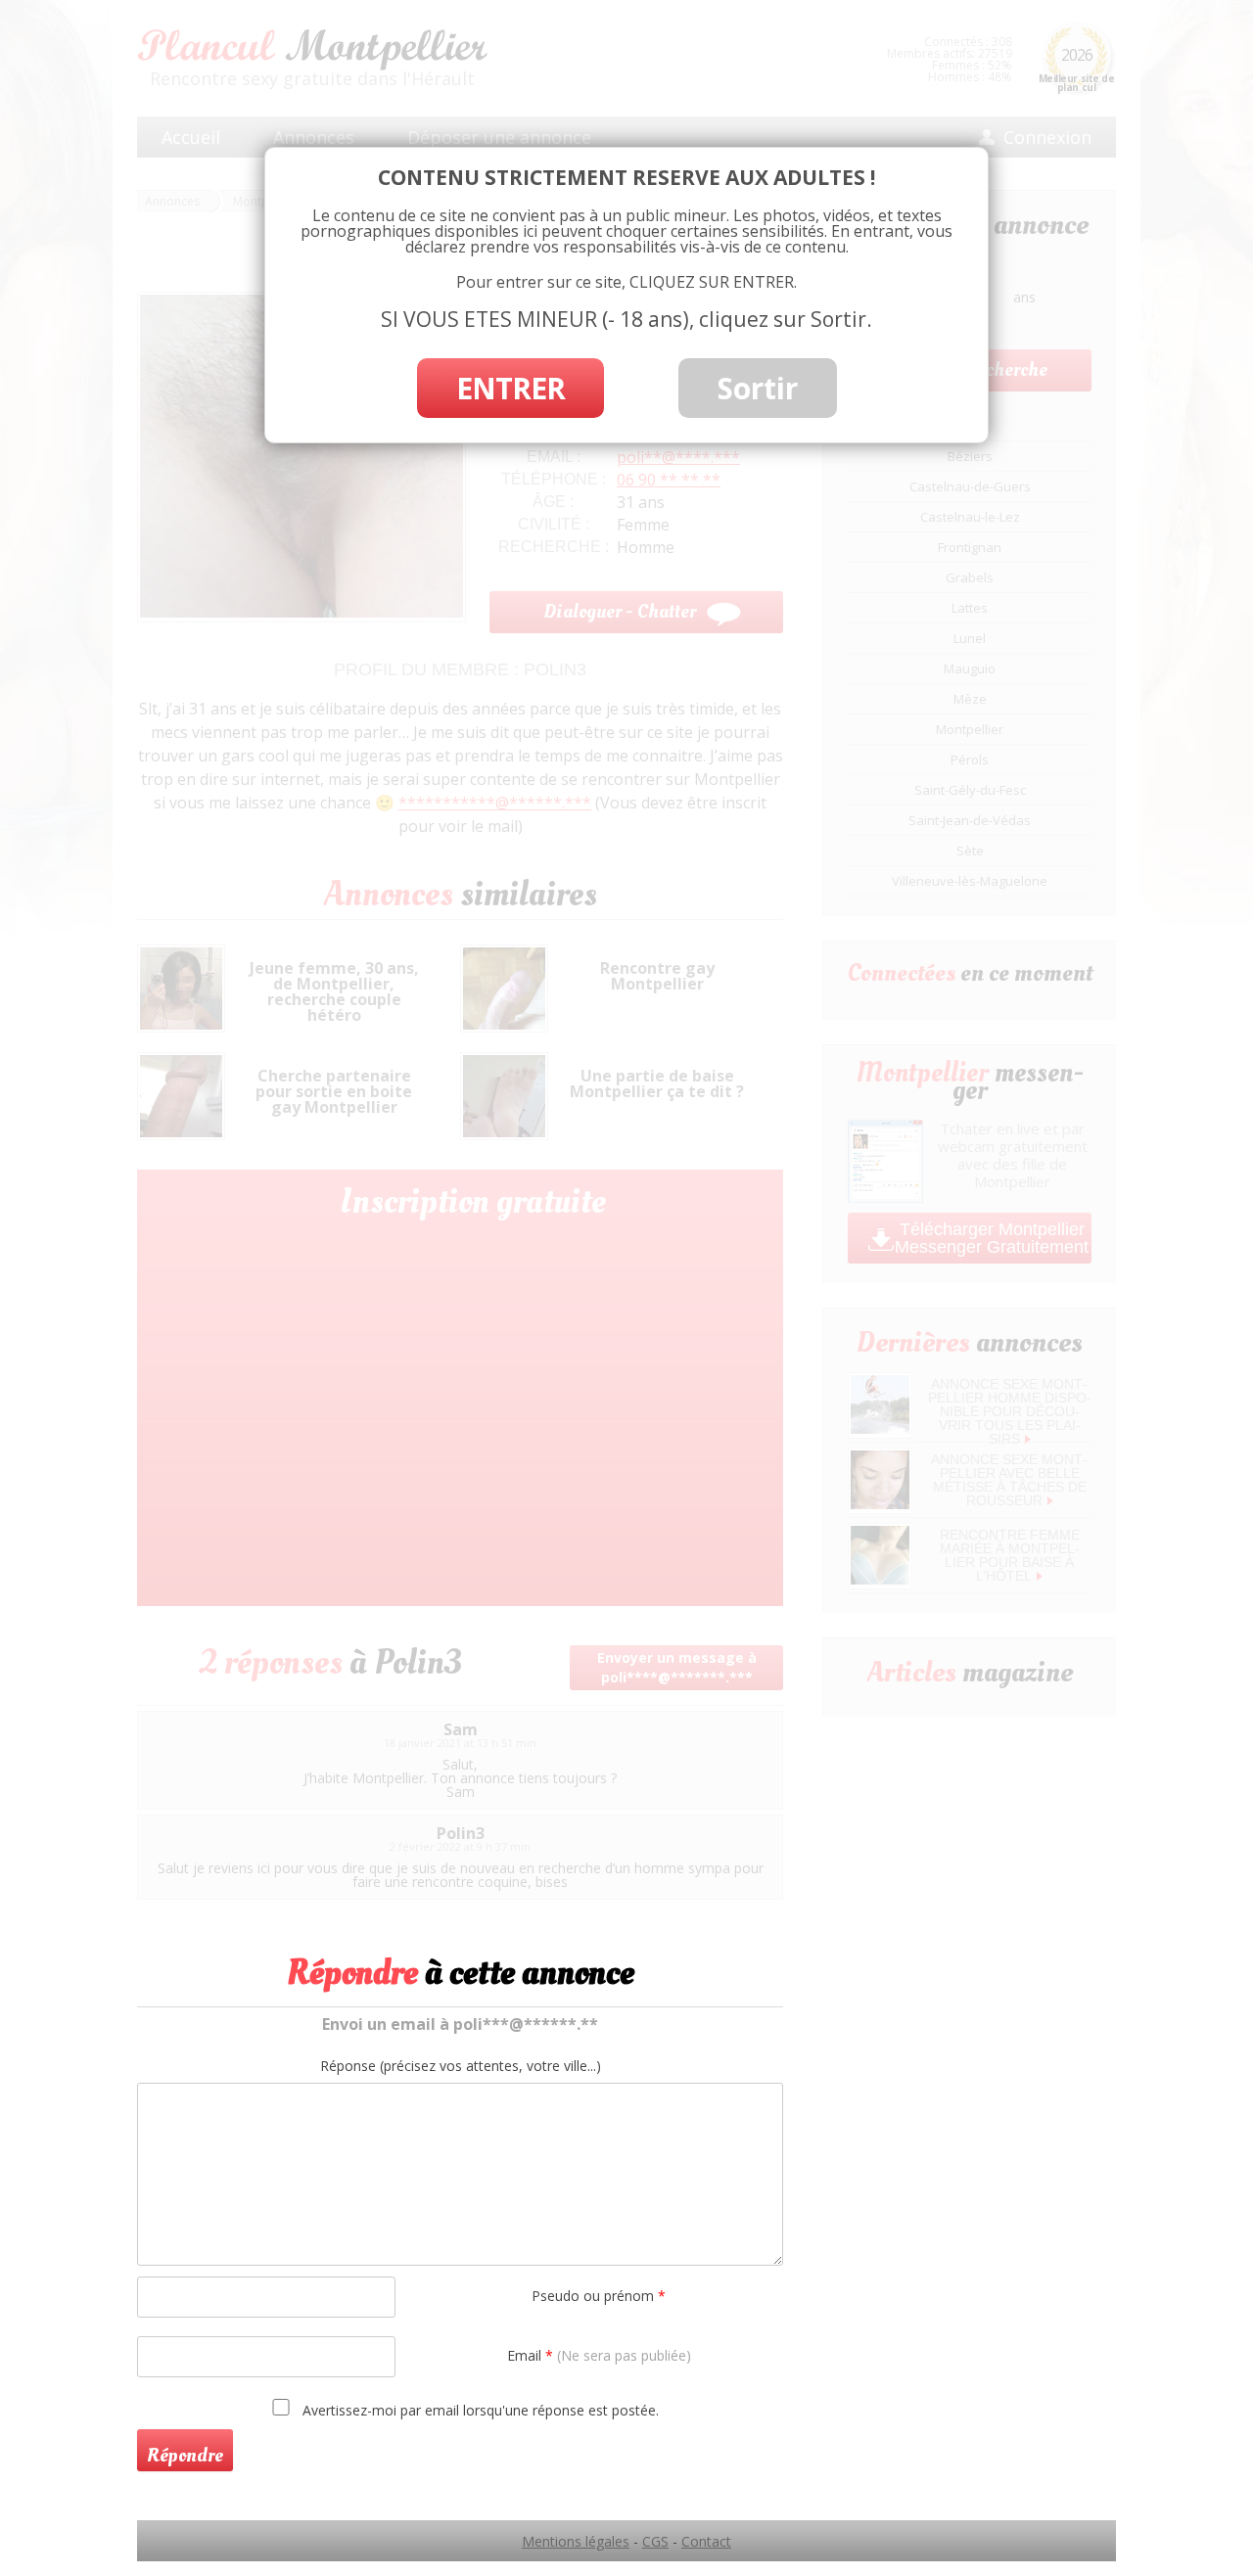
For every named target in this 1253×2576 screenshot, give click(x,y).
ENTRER (510, 388)
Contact (706, 2541)
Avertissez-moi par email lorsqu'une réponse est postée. (479, 2410)
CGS (655, 2541)
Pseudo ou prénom (599, 2296)
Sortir (758, 388)
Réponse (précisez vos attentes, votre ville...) (461, 2066)
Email (599, 2355)
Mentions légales (576, 2541)
